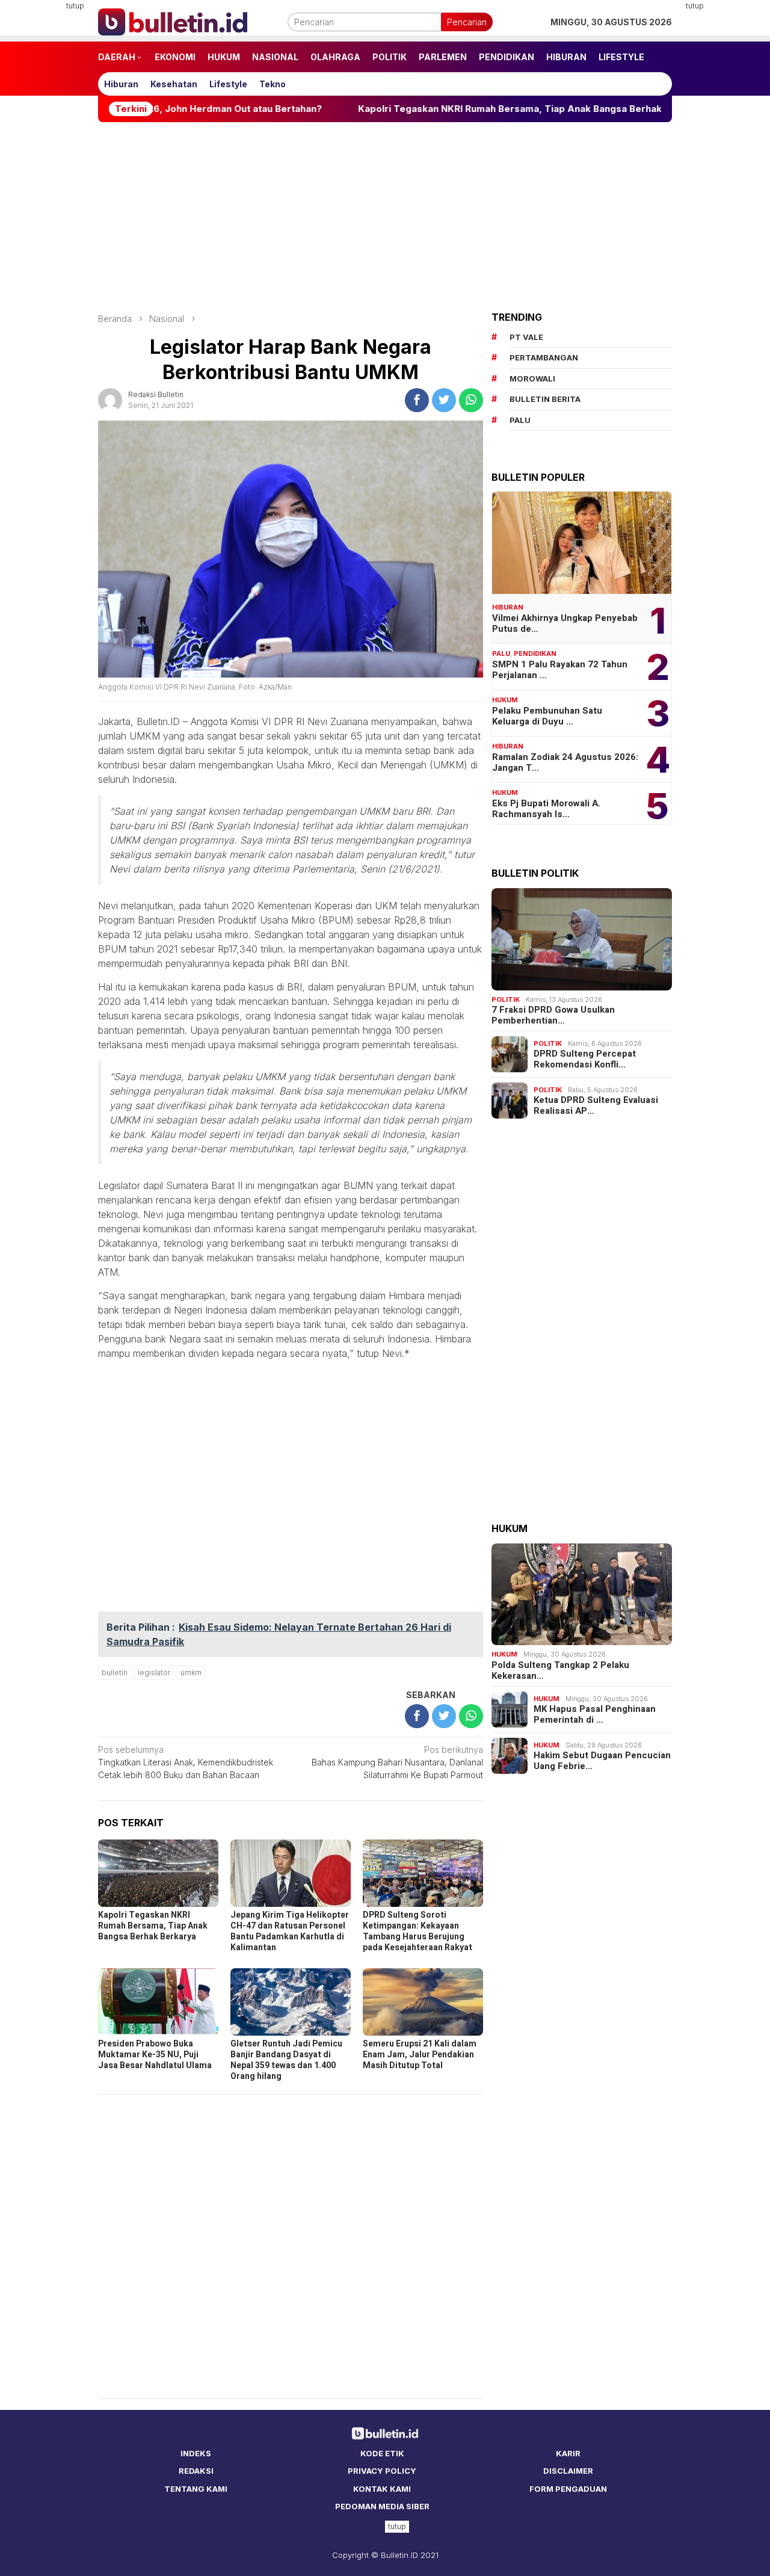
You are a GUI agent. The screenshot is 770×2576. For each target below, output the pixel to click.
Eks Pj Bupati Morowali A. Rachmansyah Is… (546, 809)
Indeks (196, 2453)
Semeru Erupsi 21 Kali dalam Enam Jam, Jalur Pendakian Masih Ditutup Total (420, 2055)
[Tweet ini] (444, 400)
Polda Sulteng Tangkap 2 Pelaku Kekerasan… (560, 1670)
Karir (568, 2453)
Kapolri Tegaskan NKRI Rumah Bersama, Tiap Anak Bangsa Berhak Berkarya (455, 109)
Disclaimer (568, 2471)
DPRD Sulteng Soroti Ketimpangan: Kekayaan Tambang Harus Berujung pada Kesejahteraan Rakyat (417, 1931)
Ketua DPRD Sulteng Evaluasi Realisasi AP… (596, 1105)
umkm (191, 1673)
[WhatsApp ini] (471, 400)
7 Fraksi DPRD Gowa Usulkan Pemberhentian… (553, 1015)
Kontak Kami (382, 2489)
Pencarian (467, 22)
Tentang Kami (196, 2489)
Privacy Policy (382, 2471)
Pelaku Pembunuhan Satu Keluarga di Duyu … (547, 716)
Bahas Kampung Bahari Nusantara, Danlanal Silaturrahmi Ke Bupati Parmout (397, 1762)
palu (520, 420)
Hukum (505, 700)
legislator (154, 1673)
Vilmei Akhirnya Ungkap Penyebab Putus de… (565, 623)
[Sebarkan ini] (417, 400)
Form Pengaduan (568, 2489)
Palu (501, 653)
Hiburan (508, 607)
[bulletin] (173, 21)
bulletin (115, 1673)
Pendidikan (535, 653)
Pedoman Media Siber (382, 2506)
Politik (506, 999)
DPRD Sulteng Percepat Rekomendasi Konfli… (585, 1059)
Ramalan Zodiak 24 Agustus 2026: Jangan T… (565, 762)
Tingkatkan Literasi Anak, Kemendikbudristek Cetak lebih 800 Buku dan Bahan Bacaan (186, 1762)
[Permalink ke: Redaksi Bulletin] (110, 399)
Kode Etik (382, 2453)
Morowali (532, 378)
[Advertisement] (726, 181)
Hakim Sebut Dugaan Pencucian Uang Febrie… (602, 1761)
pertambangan (544, 357)
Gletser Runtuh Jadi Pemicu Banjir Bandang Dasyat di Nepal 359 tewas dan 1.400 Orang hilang (286, 2060)
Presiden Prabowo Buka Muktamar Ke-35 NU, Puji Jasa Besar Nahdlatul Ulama (155, 2055)
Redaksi (196, 2471)
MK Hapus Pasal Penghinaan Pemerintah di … (595, 1714)
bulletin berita (545, 399)
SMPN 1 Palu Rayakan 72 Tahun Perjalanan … (560, 670)
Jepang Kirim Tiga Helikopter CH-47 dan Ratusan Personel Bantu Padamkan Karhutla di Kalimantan (290, 1931)
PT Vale (526, 337)
